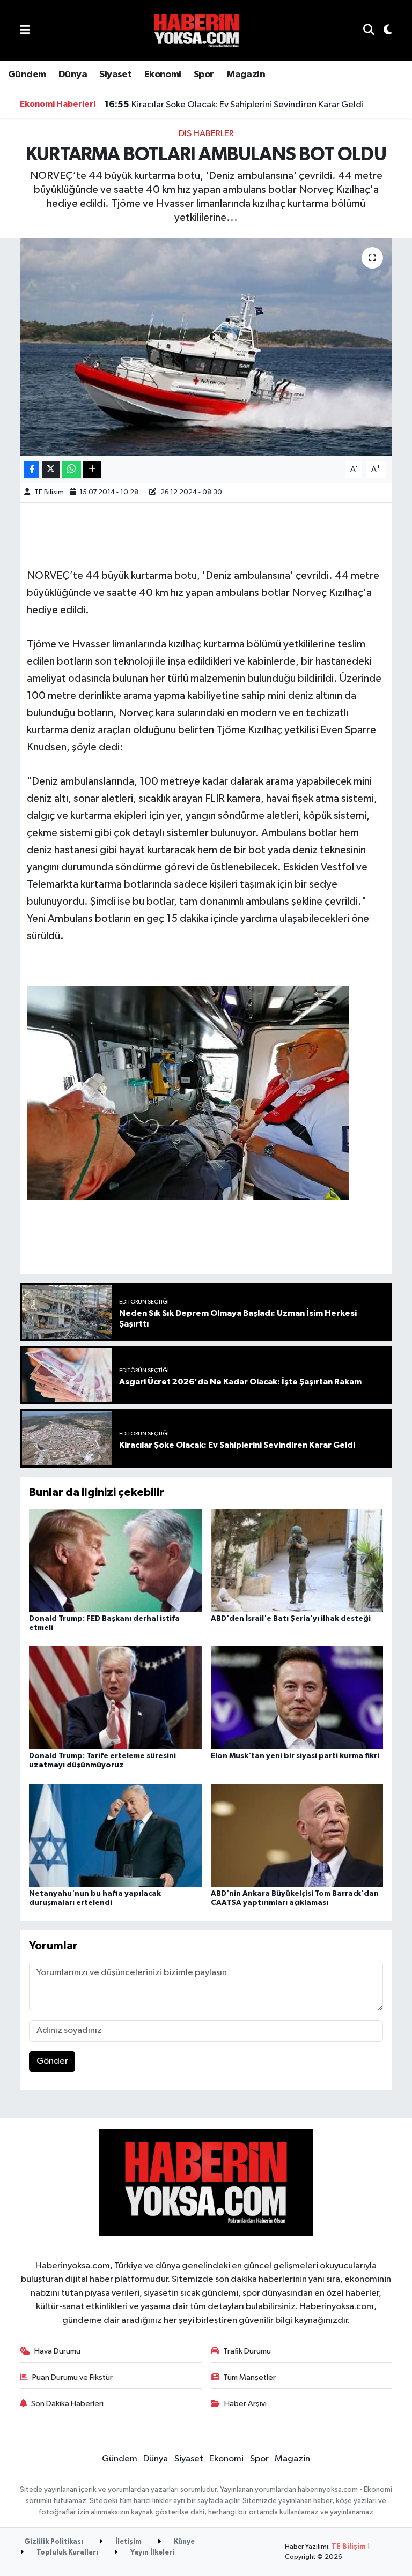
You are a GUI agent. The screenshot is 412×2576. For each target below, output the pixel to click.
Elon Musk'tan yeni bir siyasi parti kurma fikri (295, 1756)
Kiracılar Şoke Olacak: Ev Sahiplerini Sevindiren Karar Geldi (234, 105)
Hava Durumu (57, 2351)
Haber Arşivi (245, 2404)
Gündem (27, 75)
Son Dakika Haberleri (67, 2404)
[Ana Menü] (25, 30)
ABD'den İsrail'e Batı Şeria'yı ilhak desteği (291, 1619)
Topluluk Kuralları (67, 2553)
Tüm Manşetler (249, 2377)
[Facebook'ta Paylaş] (32, 470)
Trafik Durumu (247, 2351)
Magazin (246, 75)
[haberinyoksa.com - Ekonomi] (197, 30)
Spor (204, 75)
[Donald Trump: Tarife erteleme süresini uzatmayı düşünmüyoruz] (115, 1698)
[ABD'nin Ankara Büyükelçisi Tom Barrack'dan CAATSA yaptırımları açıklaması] (297, 1835)
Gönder (52, 2061)
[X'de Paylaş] (51, 470)
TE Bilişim (349, 2547)
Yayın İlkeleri (152, 2553)
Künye (183, 2542)
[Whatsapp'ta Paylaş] (72, 470)
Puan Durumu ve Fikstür (72, 2377)
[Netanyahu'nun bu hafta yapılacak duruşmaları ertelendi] (115, 1835)
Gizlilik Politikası (54, 2542)
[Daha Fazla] (92, 470)
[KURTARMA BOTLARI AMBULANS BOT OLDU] (206, 347)
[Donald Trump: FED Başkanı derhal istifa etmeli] (115, 1560)
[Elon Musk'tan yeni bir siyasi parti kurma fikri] (297, 1698)
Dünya (73, 75)
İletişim (128, 2542)
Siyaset (115, 75)
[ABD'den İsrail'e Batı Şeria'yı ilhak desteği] (297, 1560)
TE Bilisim (49, 492)
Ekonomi (163, 75)
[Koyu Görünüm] (383, 31)
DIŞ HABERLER (206, 134)
